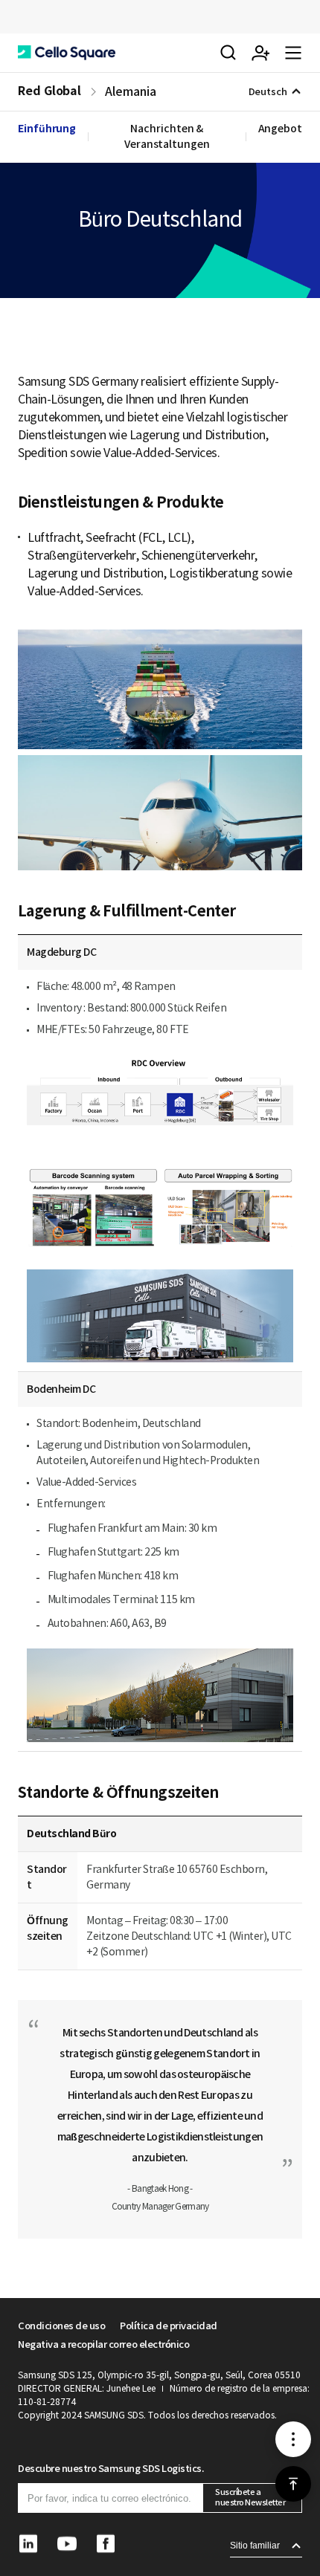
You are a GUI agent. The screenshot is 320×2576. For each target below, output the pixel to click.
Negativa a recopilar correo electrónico (103, 2344)
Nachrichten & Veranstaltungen (167, 136)
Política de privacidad (168, 2326)
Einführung (47, 129)
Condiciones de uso (61, 2326)
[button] (67, 53)
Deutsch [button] (268, 92)
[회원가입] (260, 53)
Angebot (280, 129)
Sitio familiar (255, 2546)
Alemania (130, 91)
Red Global (49, 91)
